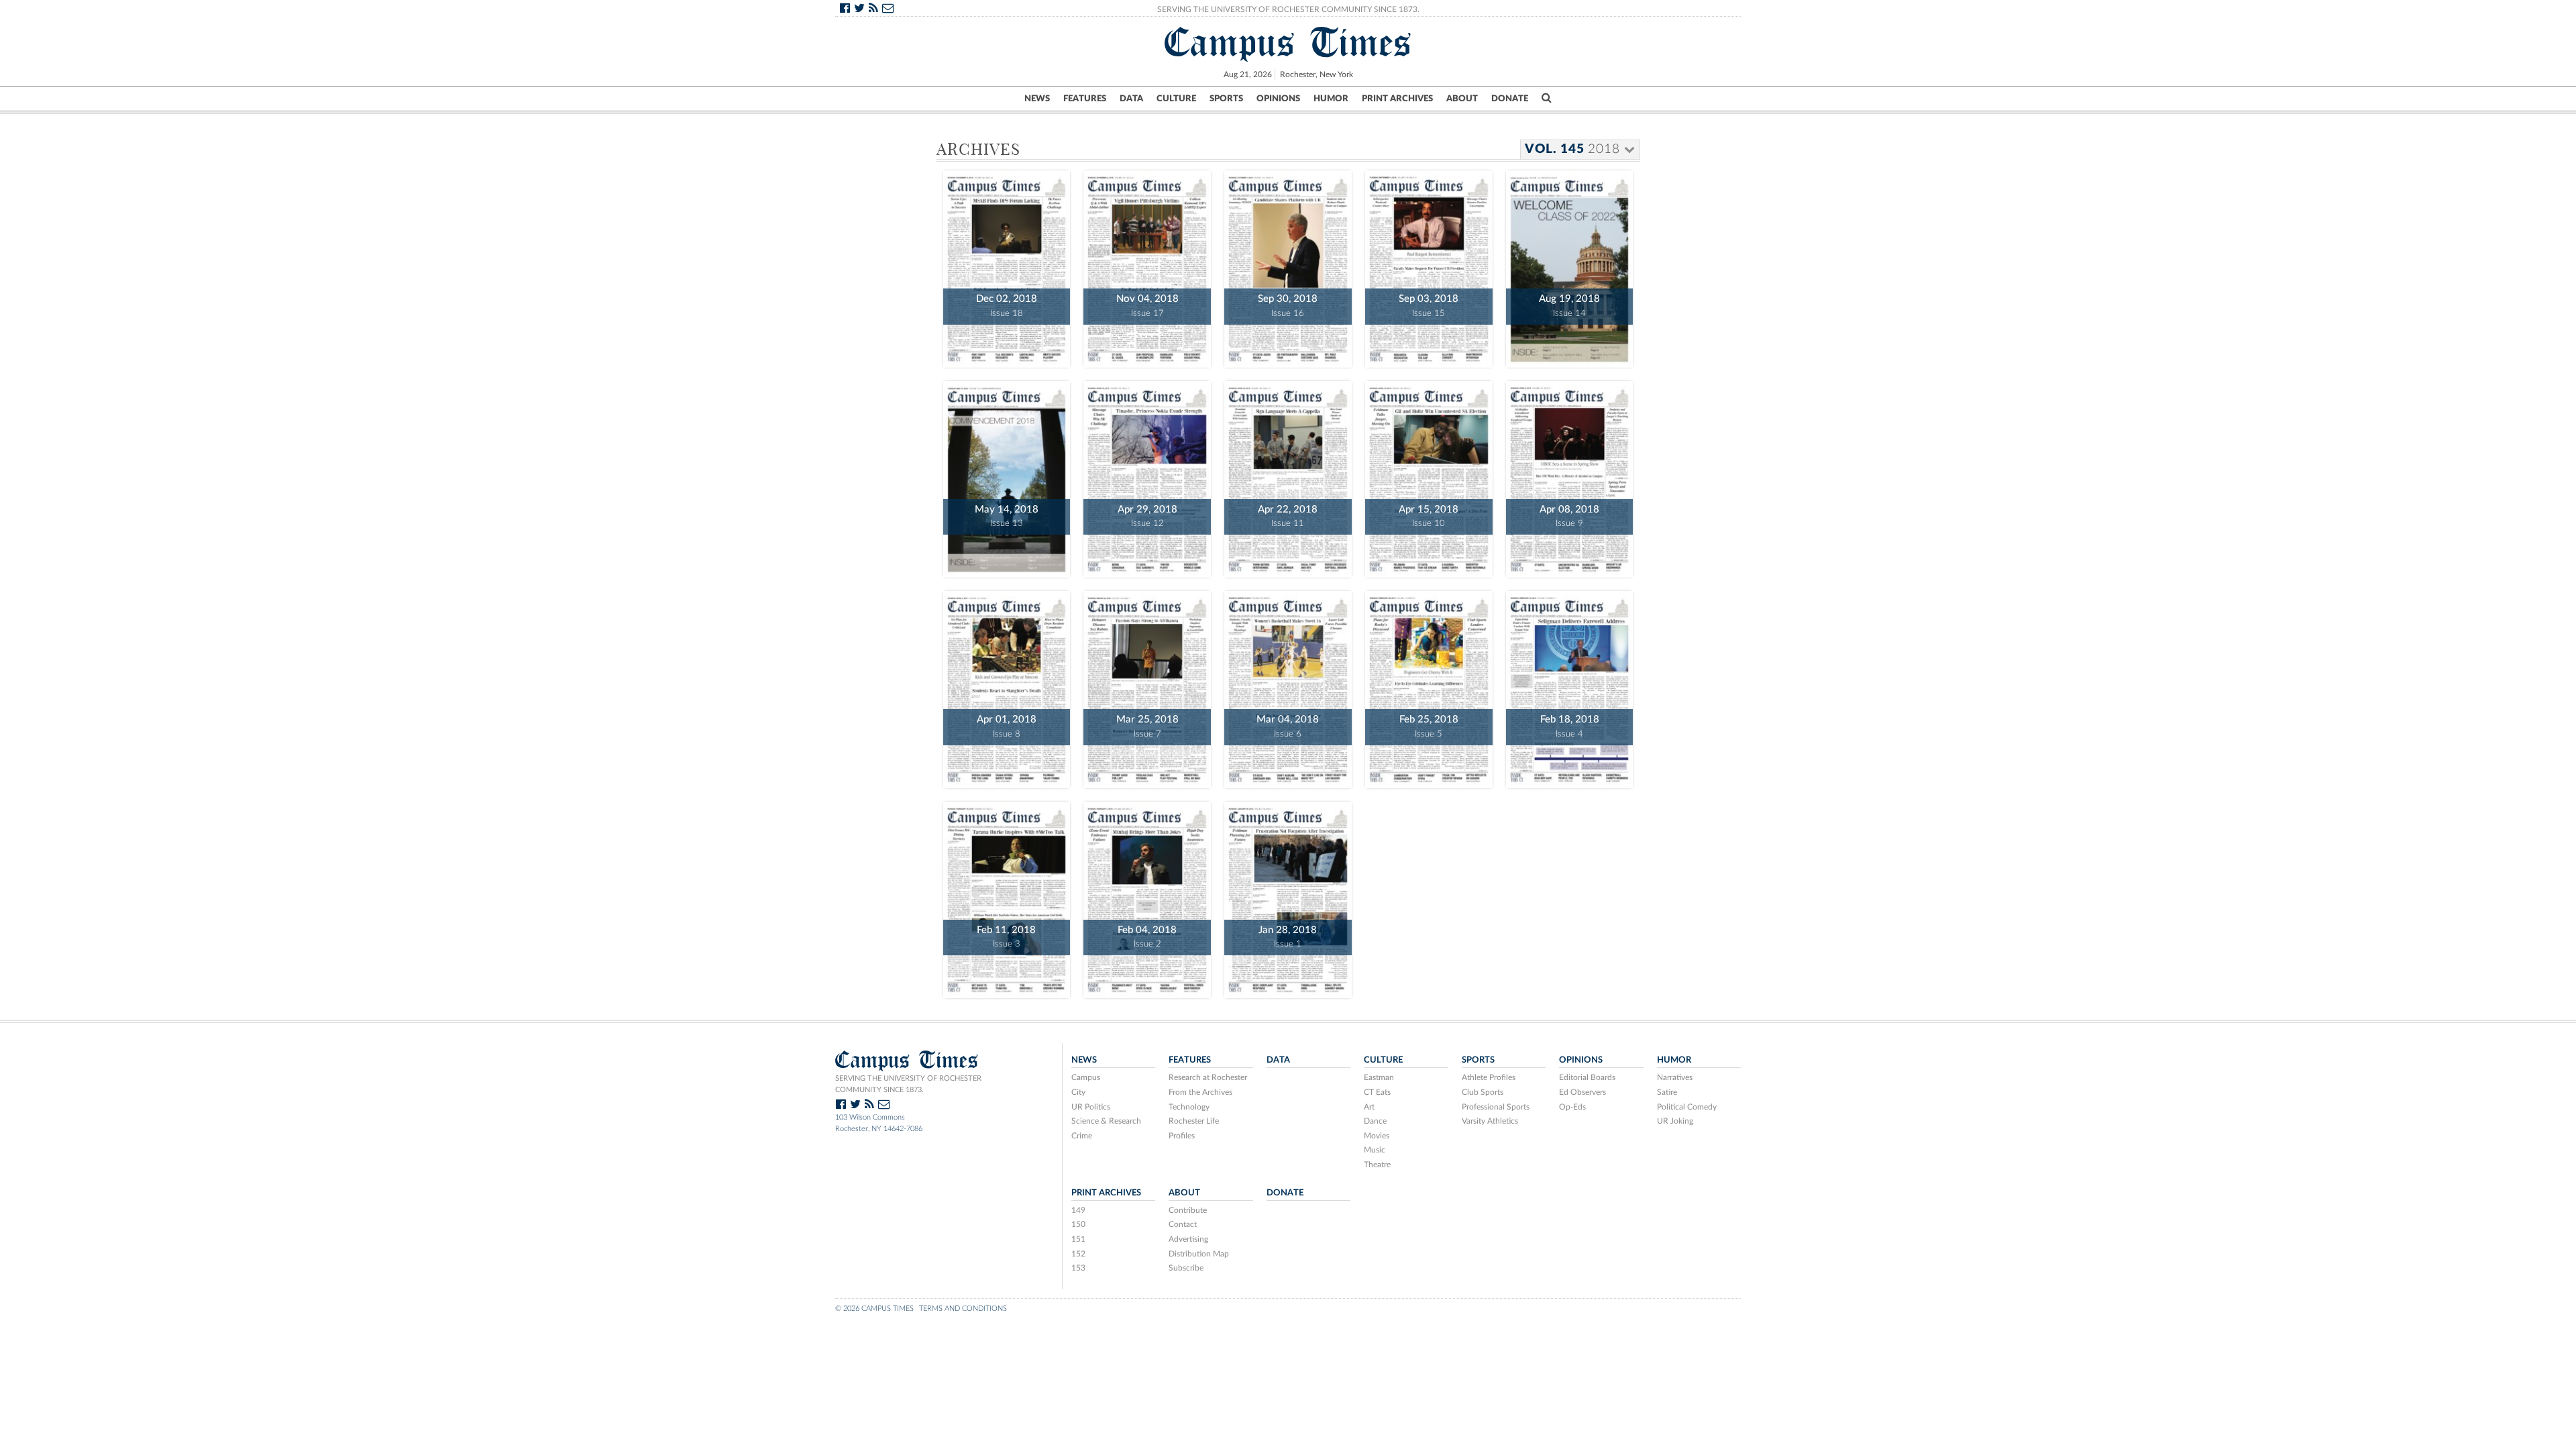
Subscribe (1186, 1268)
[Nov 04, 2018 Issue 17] (1147, 267)
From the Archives (1200, 1092)
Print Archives (1397, 99)
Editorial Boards (1587, 1077)
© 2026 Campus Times (874, 1308)
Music (1375, 1150)
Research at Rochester (1208, 1077)
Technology (1189, 1107)
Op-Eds (1572, 1107)
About (1462, 99)
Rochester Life (1194, 1121)
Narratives (1675, 1077)
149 (1078, 1210)
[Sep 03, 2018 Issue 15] (1429, 267)
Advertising (1188, 1239)
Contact (1183, 1224)
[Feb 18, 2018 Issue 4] (1570, 688)
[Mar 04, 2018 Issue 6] (1288, 688)
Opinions (1278, 99)
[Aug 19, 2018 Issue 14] (1570, 267)
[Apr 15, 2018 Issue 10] (1429, 478)
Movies (1377, 1136)
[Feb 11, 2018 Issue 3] (1007, 899)
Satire (1667, 1092)
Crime (1082, 1136)
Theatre (1377, 1165)
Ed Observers (1582, 1092)
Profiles (1182, 1136)
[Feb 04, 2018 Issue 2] (1147, 899)
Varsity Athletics (1490, 1121)
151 (1078, 1239)
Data (1131, 99)
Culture (1176, 99)
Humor (1331, 99)
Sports (1226, 99)
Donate (1510, 99)
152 (1078, 1254)
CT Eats (1377, 1092)
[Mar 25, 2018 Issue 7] (1147, 688)
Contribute (1188, 1210)
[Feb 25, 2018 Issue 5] (1429, 688)
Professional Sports (1496, 1107)
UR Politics (1091, 1107)
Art (1369, 1107)
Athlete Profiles (1489, 1077)
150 (1078, 1224)
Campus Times (1288, 42)
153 (1078, 1268)
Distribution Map (1199, 1254)
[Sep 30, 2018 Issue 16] (1288, 267)
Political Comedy (1687, 1107)
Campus (1086, 1077)
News (1037, 99)
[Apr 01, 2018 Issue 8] (1007, 688)
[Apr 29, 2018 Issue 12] (1147, 478)
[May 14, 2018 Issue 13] (1007, 478)
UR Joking (1675, 1121)
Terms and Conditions (963, 1308)
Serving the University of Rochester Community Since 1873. (1288, 9)
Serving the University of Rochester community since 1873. (908, 1084)
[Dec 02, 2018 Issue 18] (1007, 267)
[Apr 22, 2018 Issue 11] (1288, 478)
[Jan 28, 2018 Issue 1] (1288, 899)
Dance (1375, 1121)
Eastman (1379, 1077)
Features (1085, 99)
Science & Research (1106, 1121)
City (1078, 1092)
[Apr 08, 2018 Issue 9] (1570, 478)
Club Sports (1483, 1092)
